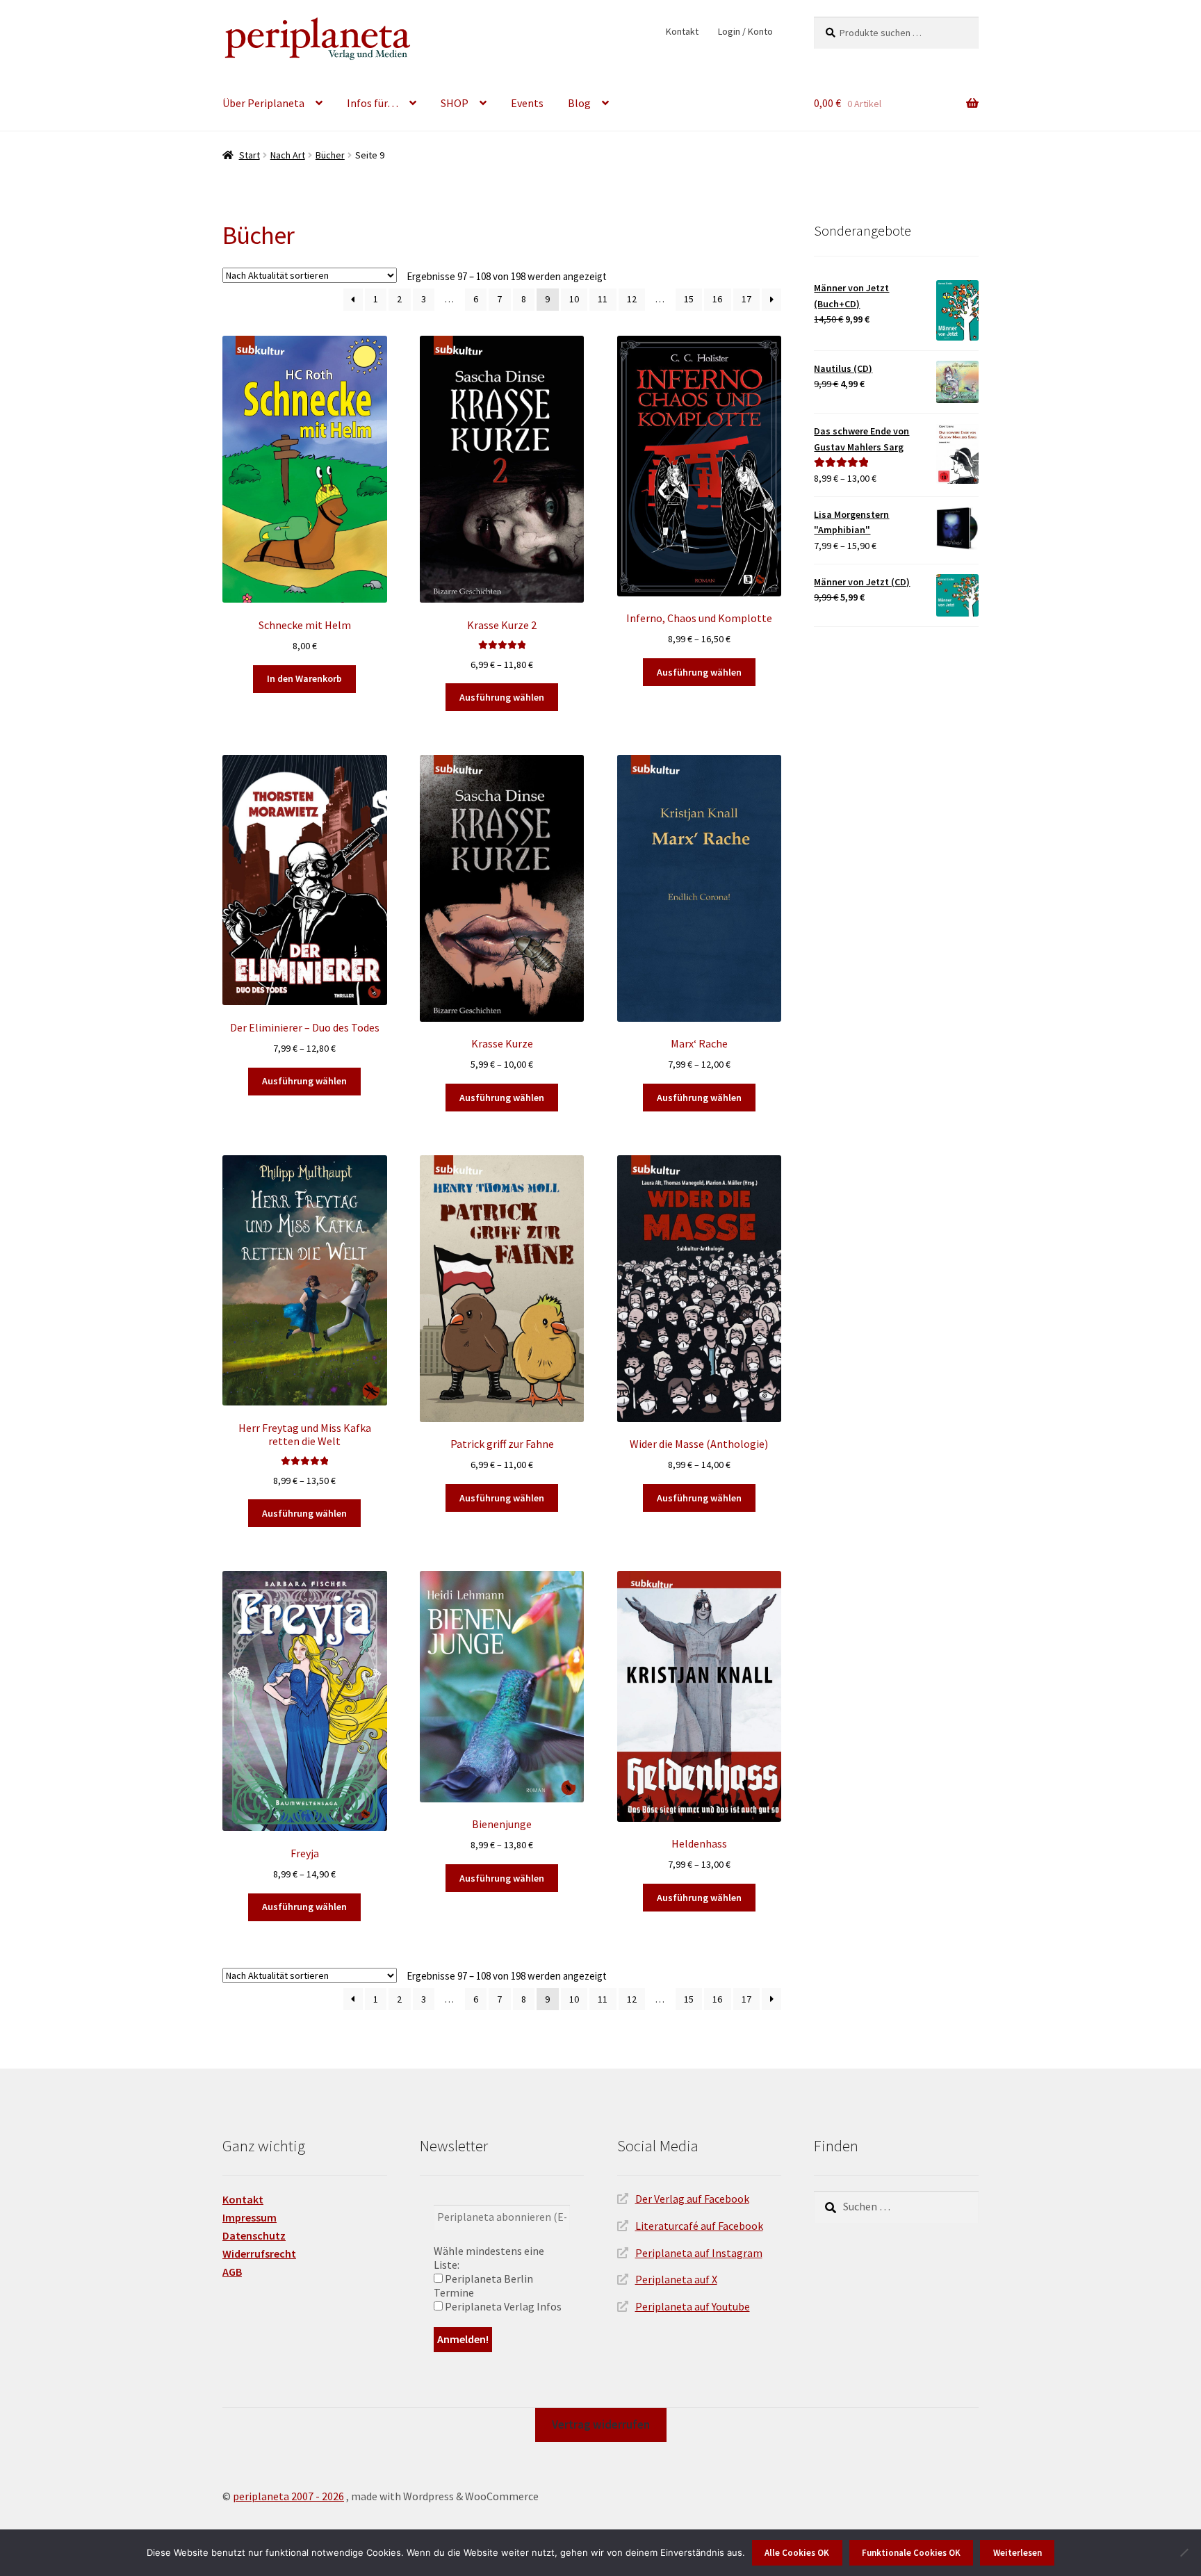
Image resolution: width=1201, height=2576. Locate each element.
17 (746, 299)
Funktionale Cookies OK (911, 2553)
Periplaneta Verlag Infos (502, 2306)
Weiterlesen (1018, 2553)
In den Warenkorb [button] (304, 678)
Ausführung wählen (502, 697)
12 (632, 299)
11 (603, 299)
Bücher (330, 155)
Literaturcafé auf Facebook (699, 2226)
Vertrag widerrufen (601, 2424)
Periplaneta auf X (676, 2279)
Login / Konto (745, 31)
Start (250, 155)
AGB (232, 2272)
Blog (579, 103)
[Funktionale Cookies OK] (1184, 2552)
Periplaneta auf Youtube (693, 2306)
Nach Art (288, 155)
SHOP (455, 103)
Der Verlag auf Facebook (692, 2199)
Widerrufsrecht (259, 2253)
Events (527, 103)
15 (689, 299)
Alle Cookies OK (797, 2553)
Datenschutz (254, 2235)
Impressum (250, 2217)
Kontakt (682, 31)
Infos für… (373, 103)
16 (717, 299)
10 (574, 299)
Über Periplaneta (263, 103)
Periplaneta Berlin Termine (483, 2285)
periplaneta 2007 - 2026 (288, 2496)
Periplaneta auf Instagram (699, 2253)
